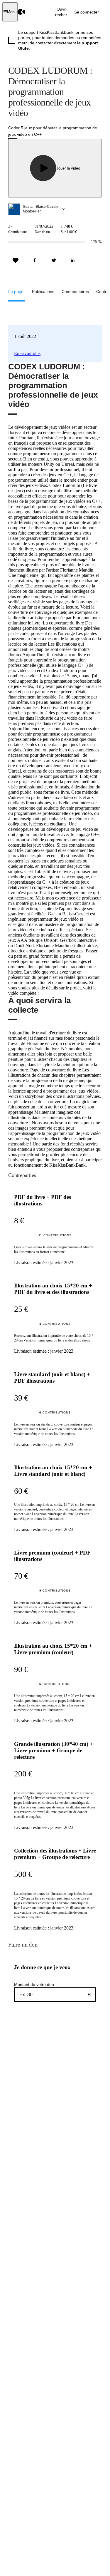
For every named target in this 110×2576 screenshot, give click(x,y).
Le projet (16, 292)
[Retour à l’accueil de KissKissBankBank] (22, 12)
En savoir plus (27, 353)
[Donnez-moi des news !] (16, 260)
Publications (43, 292)
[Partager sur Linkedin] (73, 260)
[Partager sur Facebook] (35, 260)
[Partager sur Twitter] (54, 260)
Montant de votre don (34, 1984)
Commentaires (75, 292)
